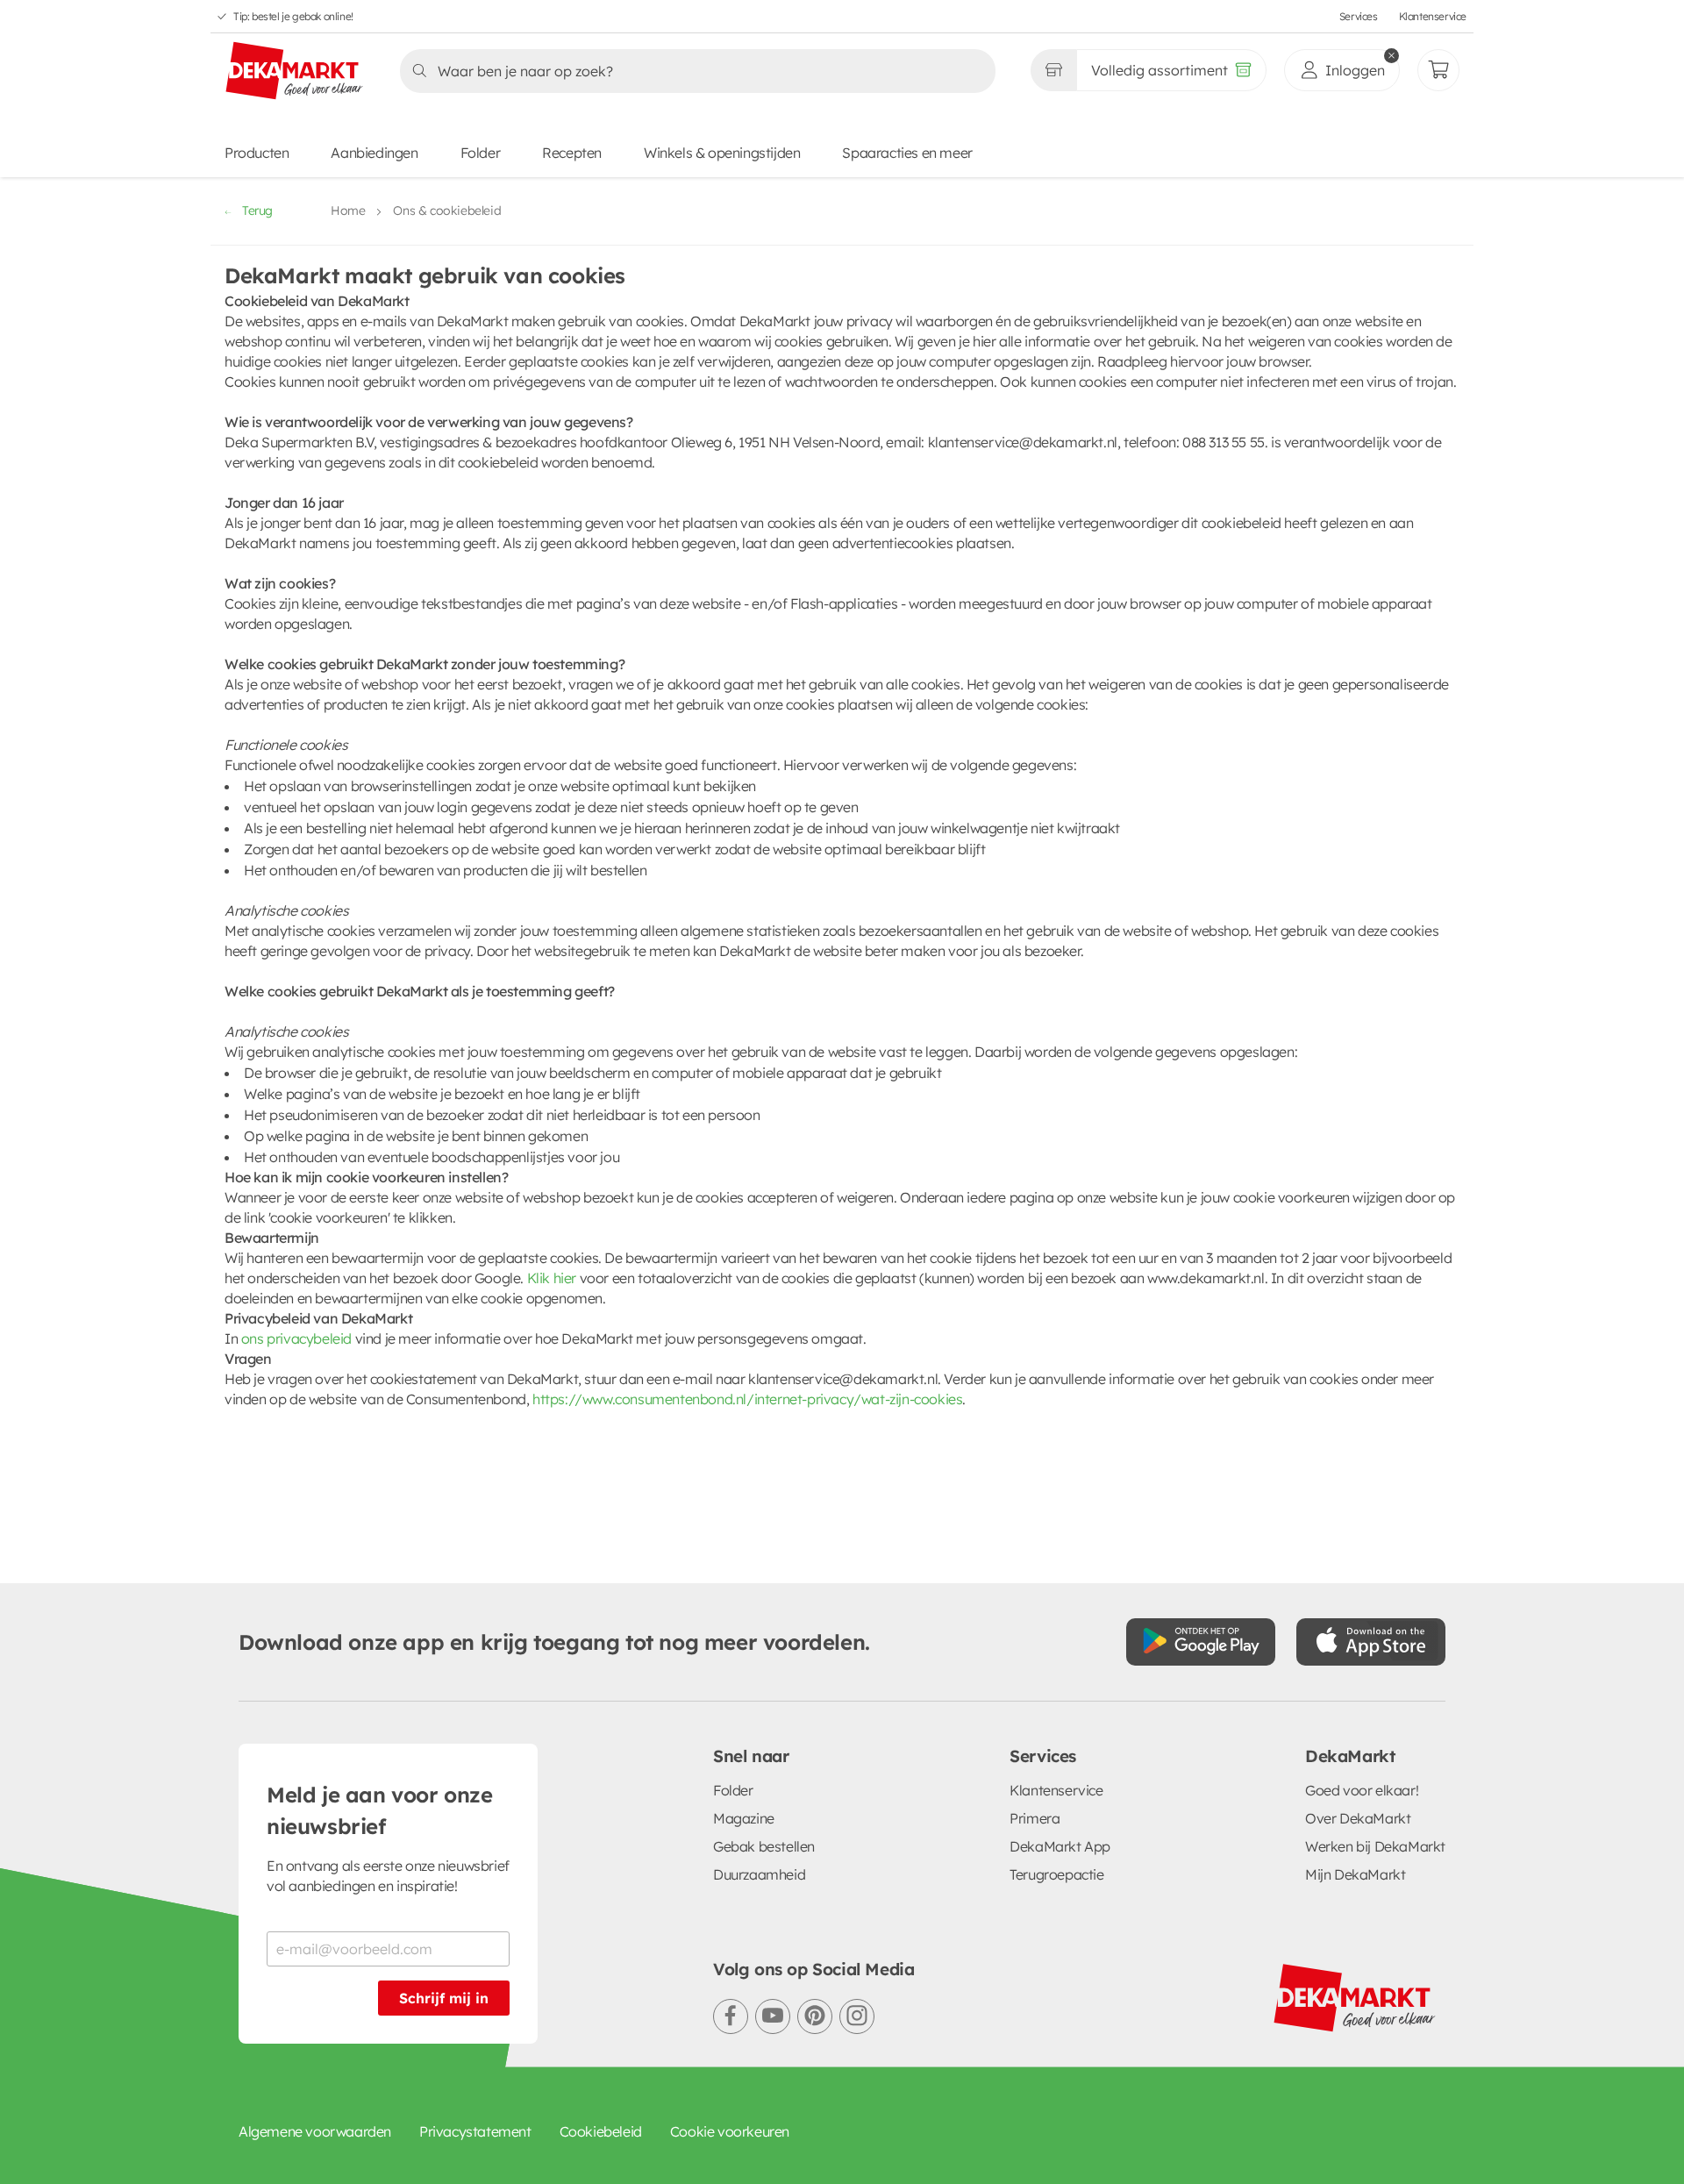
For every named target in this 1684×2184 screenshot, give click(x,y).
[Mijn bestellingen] (1438, 70)
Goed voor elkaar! (1362, 1790)
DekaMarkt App (1060, 1846)
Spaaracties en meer (907, 153)
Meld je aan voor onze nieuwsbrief (380, 1810)
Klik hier (552, 1278)
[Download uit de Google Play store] (1201, 1642)
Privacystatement (475, 2131)
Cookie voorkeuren (730, 2131)
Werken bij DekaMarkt (1375, 1846)
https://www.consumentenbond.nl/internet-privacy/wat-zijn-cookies (747, 1399)
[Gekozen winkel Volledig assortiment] (1053, 70)
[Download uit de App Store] (1371, 1642)
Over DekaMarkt (1358, 1818)
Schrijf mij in (444, 1998)
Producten (257, 153)
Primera (1035, 1818)
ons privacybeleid (296, 1338)
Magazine (744, 1818)
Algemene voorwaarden (315, 2131)
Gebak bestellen (764, 1846)
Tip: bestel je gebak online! (293, 16)
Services (1359, 16)
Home (348, 211)
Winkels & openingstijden (722, 153)
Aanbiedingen (374, 153)
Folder (481, 153)
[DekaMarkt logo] (295, 72)
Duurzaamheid (759, 1874)
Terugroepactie (1056, 1874)
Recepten (572, 153)
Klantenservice (1433, 16)
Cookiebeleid (601, 2131)
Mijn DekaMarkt (1355, 1874)
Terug (257, 211)
